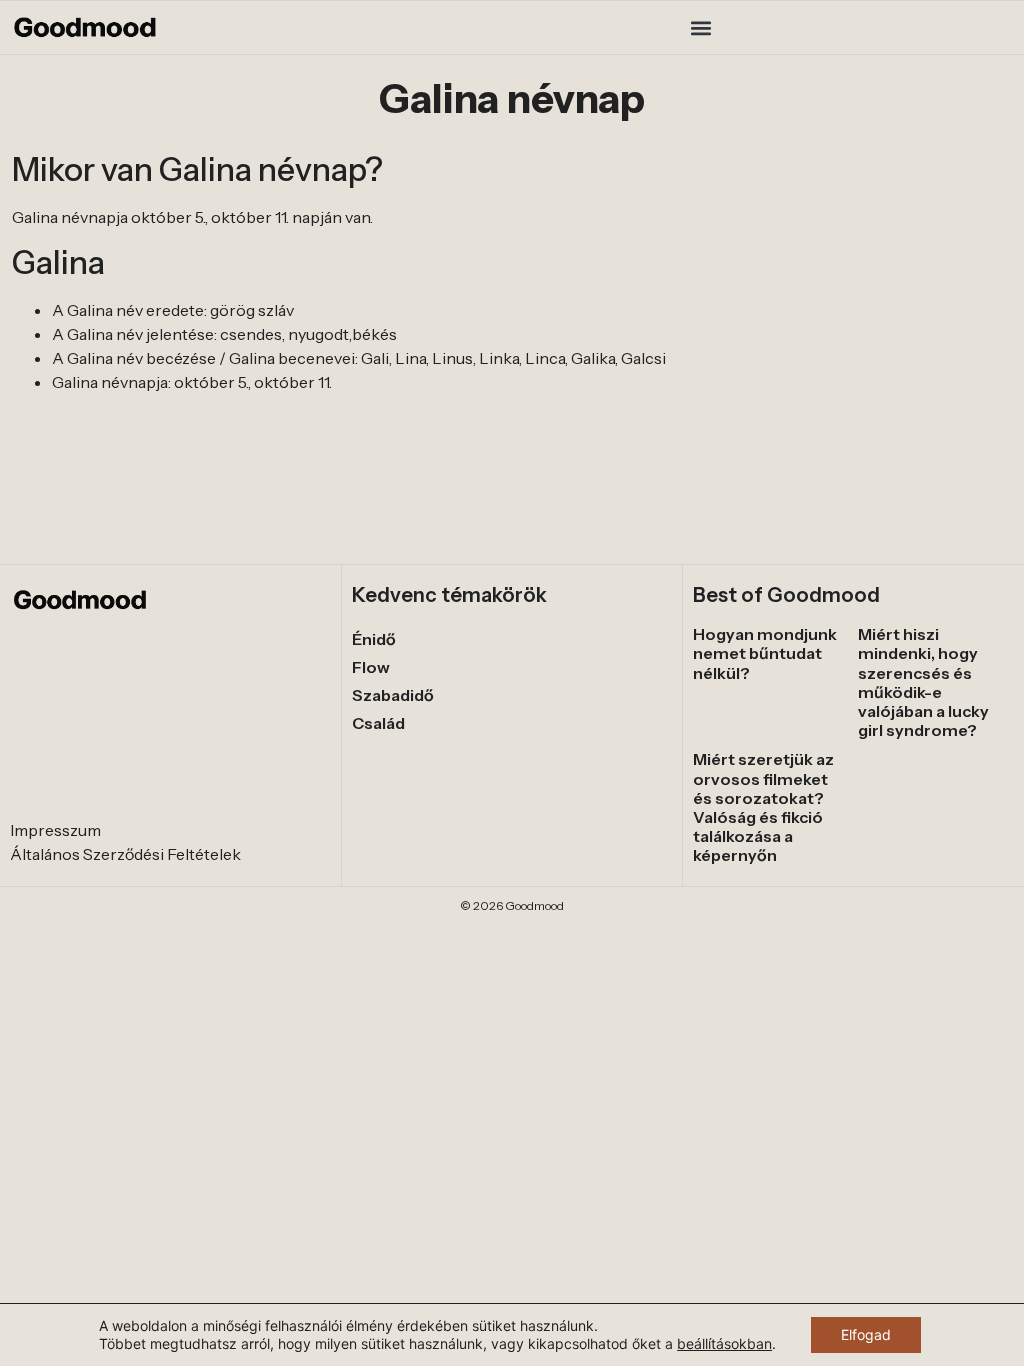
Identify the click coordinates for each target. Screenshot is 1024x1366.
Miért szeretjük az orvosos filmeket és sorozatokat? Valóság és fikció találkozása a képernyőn (763, 807)
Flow (371, 667)
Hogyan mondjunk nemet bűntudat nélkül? (765, 653)
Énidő (374, 639)
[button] (700, 27)
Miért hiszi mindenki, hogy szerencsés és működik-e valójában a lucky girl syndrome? (923, 682)
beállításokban (724, 1343)
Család (378, 723)
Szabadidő (393, 695)
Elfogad (866, 1334)
